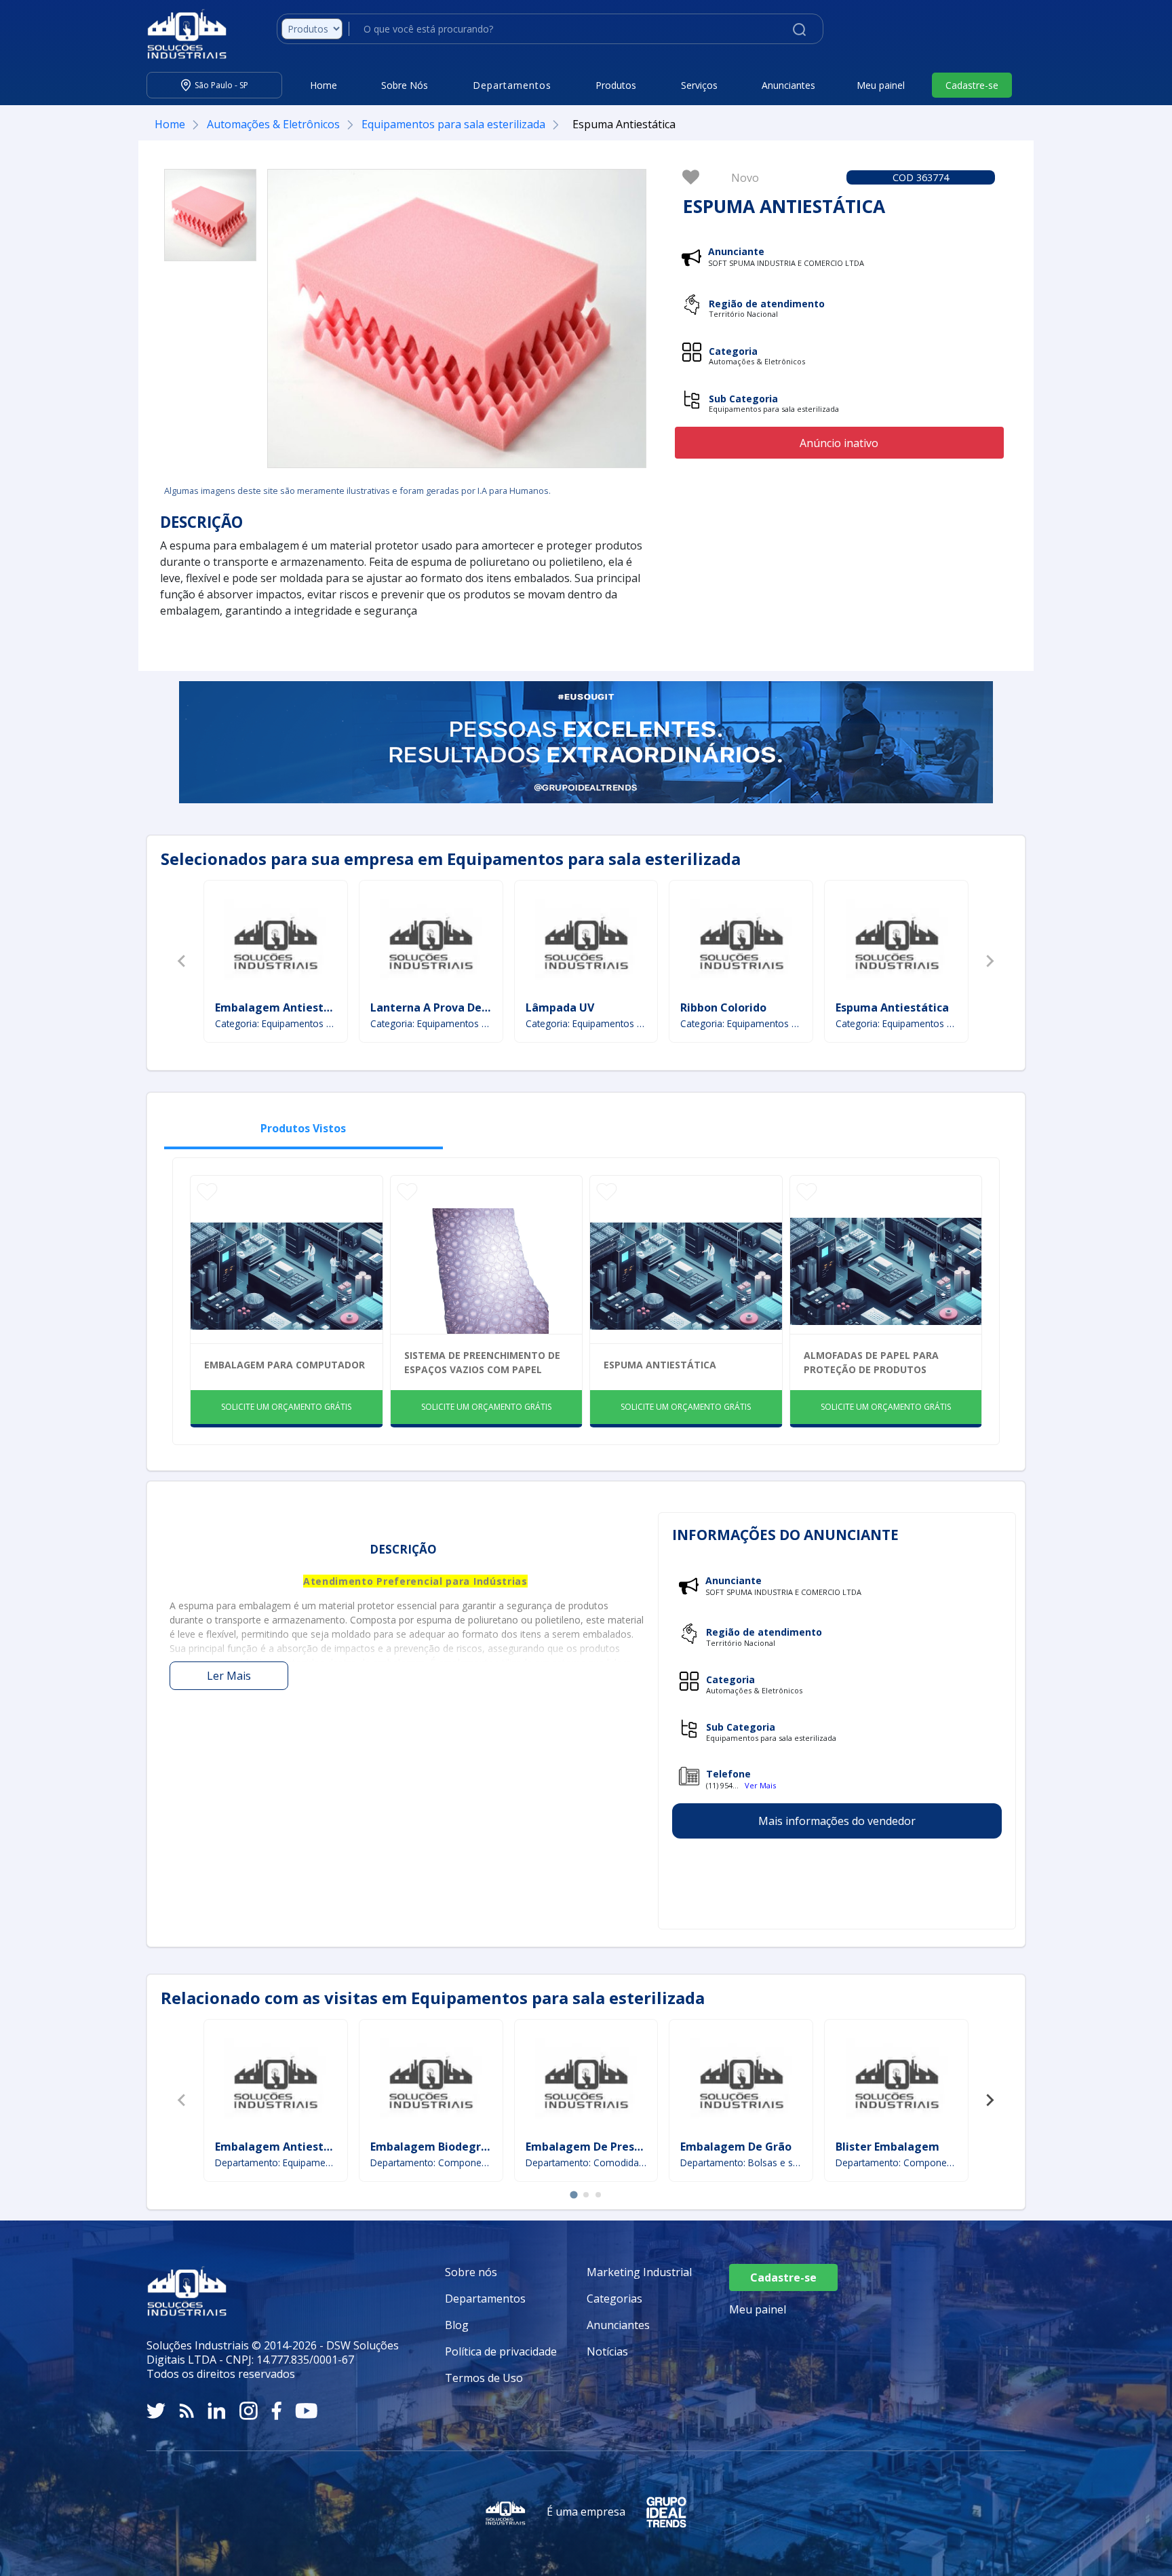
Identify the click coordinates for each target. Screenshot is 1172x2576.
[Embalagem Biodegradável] (431, 2081)
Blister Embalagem (887, 2147)
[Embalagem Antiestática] (275, 942)
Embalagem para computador (285, 1365)
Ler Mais (229, 1676)
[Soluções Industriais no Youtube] (306, 2411)
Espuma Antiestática (892, 1007)
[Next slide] (990, 961)
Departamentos (485, 2299)
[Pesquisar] (799, 28)
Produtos (616, 85)
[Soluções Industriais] (180, 34)
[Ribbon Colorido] (741, 942)
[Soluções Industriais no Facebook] (276, 2411)
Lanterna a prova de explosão (451, 1007)
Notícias (607, 2351)
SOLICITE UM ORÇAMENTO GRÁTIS (286, 1407)
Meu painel (881, 85)
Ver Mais (760, 1785)
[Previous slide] (182, 961)
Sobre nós (471, 2272)
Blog (457, 2325)
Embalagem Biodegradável (444, 2147)
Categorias (614, 2299)
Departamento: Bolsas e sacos (741, 2162)
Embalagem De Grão (736, 2147)
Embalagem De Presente (593, 2147)
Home (324, 85)
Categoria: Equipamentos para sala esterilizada (276, 1023)
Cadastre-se (972, 85)
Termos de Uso (484, 2378)
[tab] (573, 2194)
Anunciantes (788, 85)
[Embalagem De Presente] (586, 2081)
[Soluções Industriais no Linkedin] (217, 2411)
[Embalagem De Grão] (741, 2081)
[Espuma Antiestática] (210, 215)
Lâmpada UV (560, 1007)
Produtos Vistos (303, 1128)
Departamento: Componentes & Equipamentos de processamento (431, 2162)
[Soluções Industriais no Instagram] (249, 2411)
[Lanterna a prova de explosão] (431, 942)
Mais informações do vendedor (837, 1821)
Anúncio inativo (839, 443)
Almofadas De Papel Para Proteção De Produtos (871, 1362)
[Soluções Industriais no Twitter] (156, 2411)
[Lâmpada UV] (586, 942)
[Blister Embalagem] (897, 2081)
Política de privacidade (501, 2351)
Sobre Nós (405, 85)
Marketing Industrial (639, 2272)
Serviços (699, 85)
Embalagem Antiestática (283, 1007)
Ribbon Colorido (723, 1007)
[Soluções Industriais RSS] (187, 2411)
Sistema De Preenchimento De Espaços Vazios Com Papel (482, 1362)
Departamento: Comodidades (586, 2162)
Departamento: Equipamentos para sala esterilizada (276, 2162)
